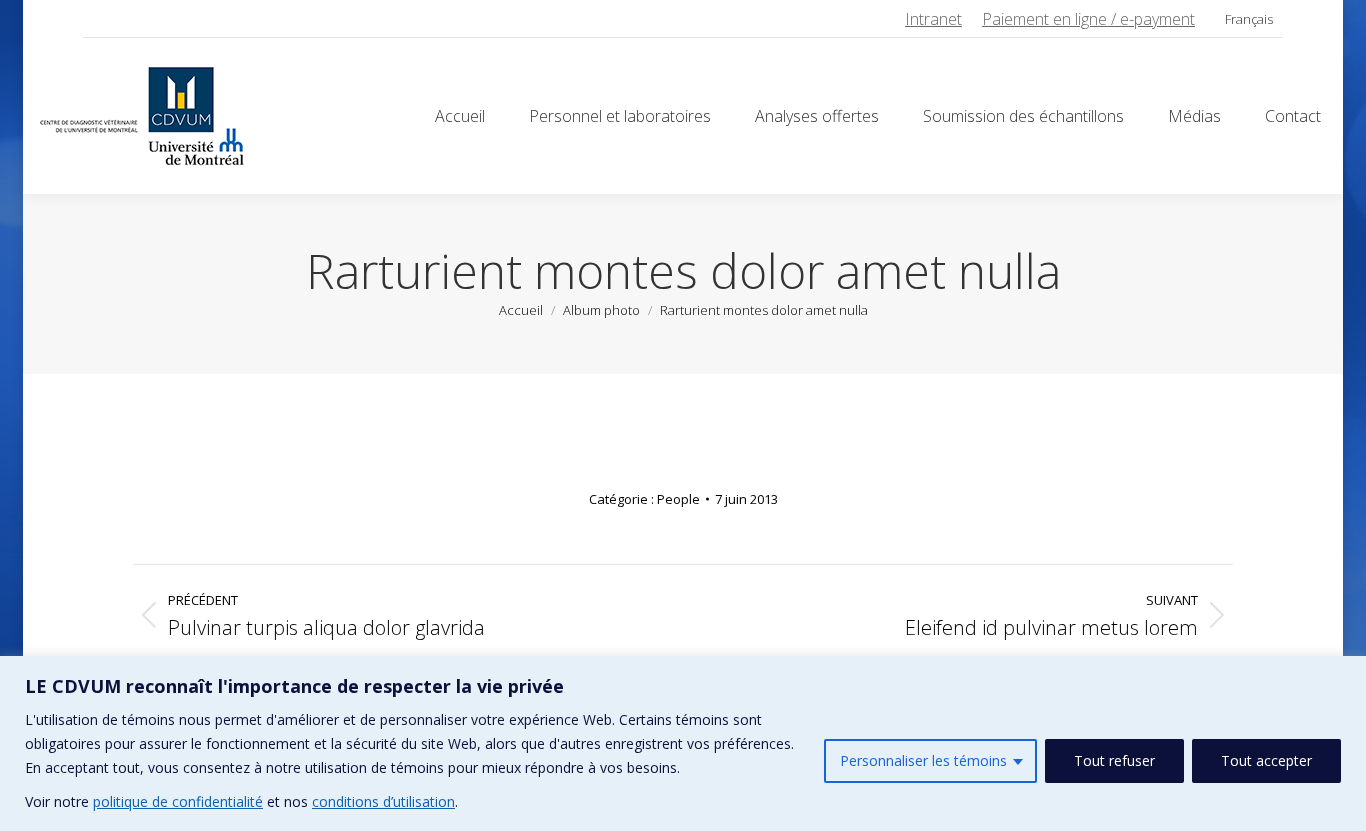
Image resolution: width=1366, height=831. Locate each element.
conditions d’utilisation (383, 801)
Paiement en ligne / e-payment (1088, 19)
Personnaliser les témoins (923, 760)
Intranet (933, 19)
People (678, 499)
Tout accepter (1266, 760)
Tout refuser (1114, 760)
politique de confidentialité (178, 801)
